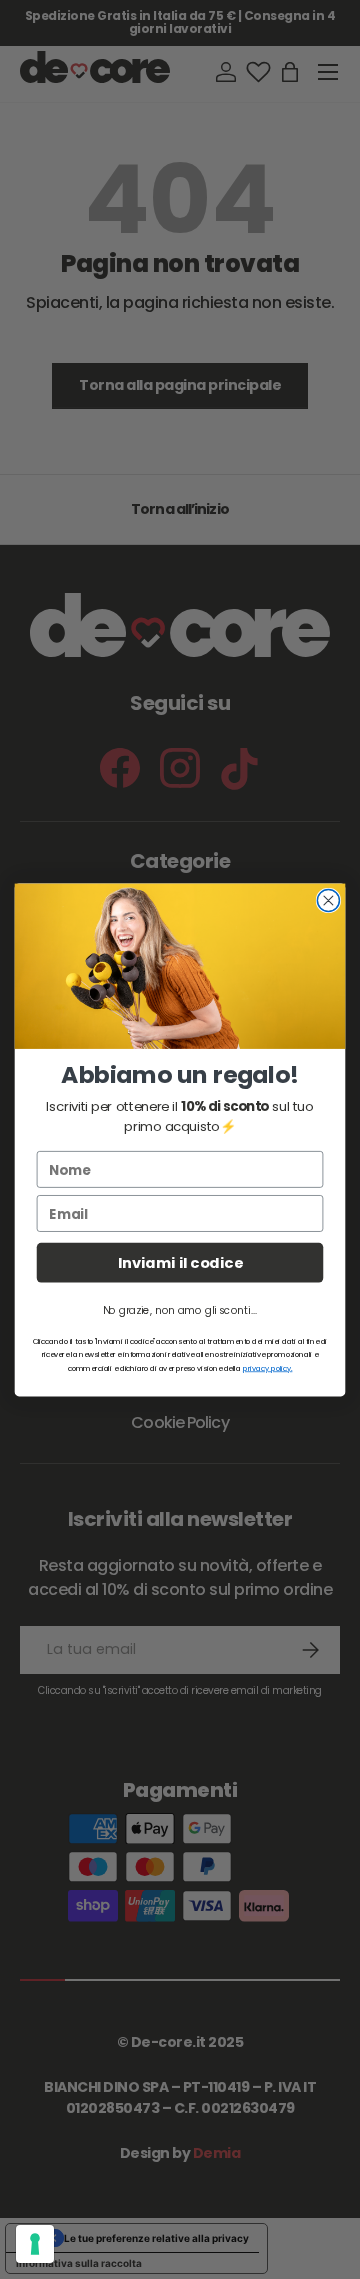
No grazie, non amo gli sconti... (180, 1310)
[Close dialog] (328, 900)
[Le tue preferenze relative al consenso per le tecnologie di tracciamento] (35, 2244)
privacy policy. (268, 1367)
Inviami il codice (180, 1262)
